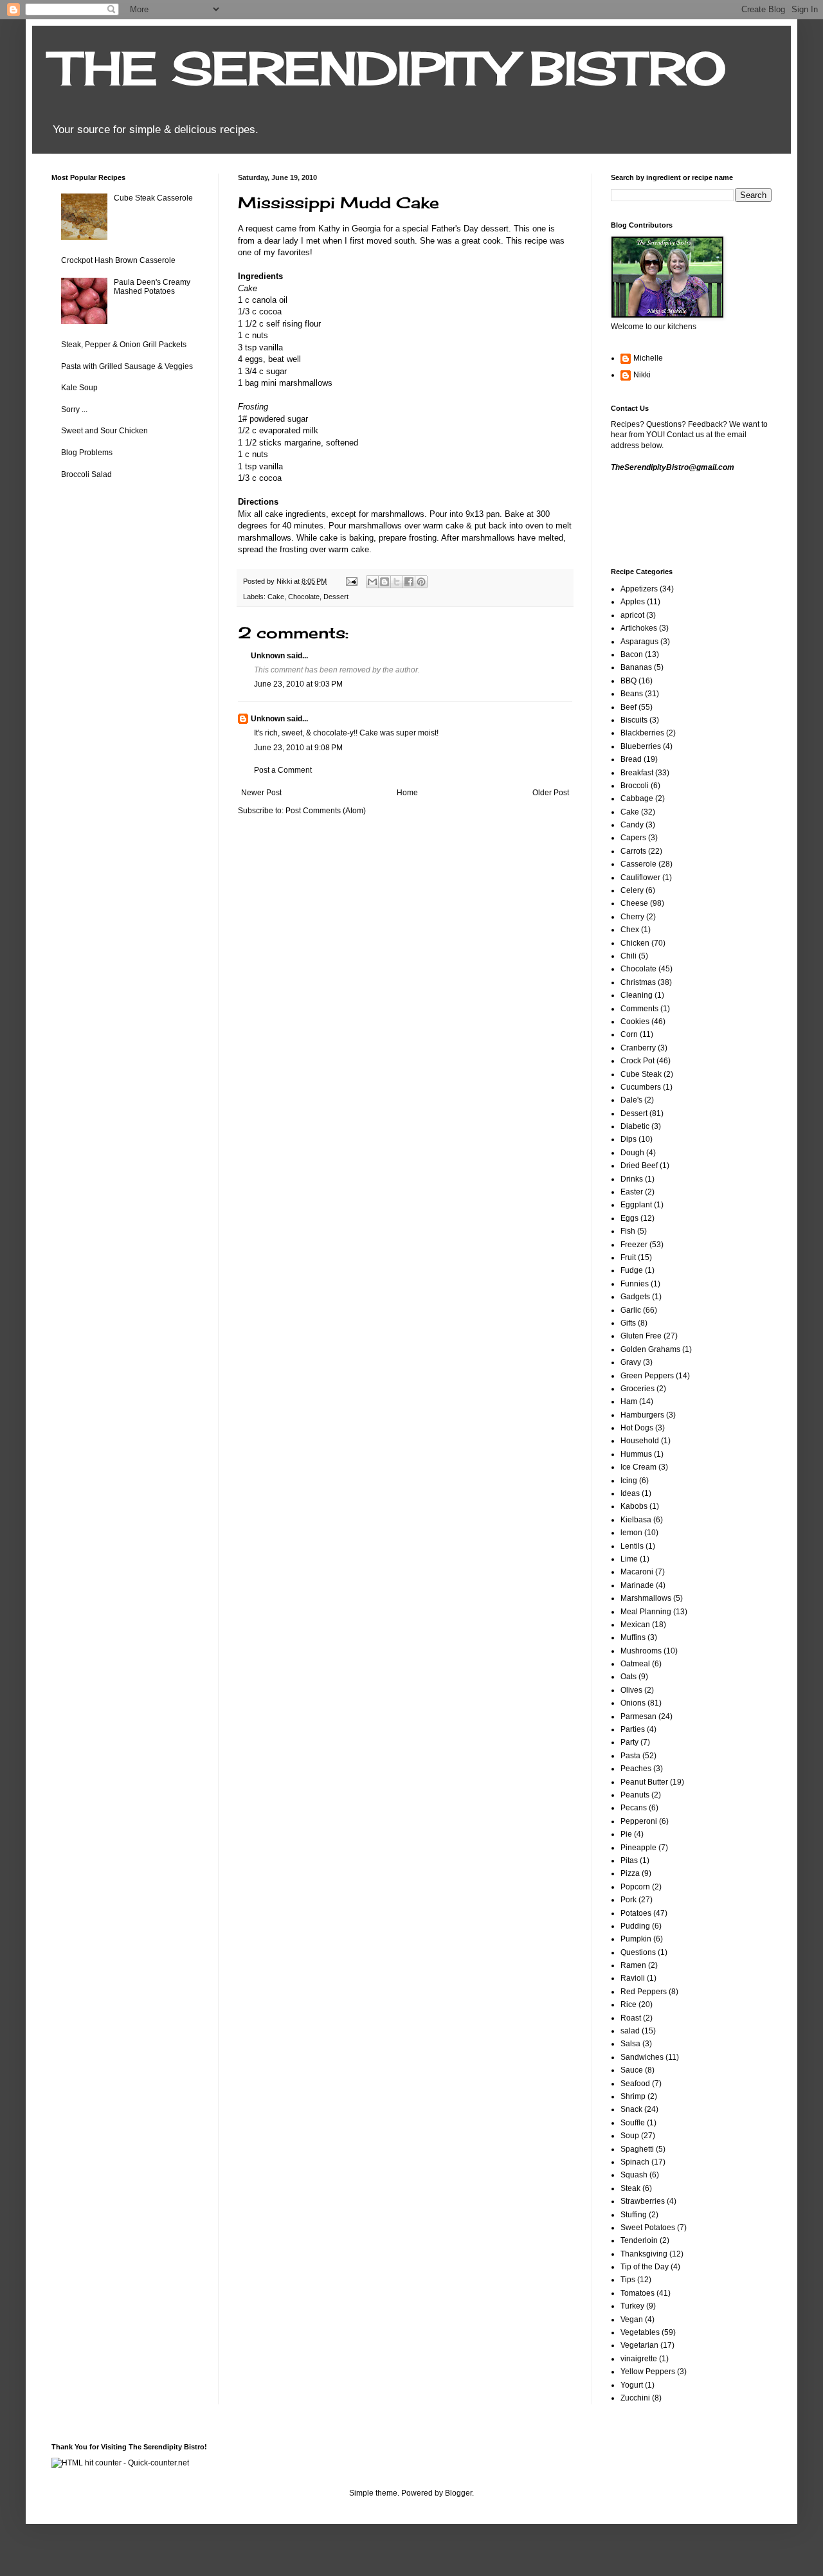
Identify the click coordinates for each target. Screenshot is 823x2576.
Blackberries (642, 733)
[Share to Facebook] (409, 582)
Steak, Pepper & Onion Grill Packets (124, 345)
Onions (633, 1703)
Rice (629, 2004)
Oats (629, 1677)
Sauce (632, 2070)
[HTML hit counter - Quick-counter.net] (120, 2463)
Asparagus (639, 642)
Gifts (628, 1323)
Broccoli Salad (86, 474)
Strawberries (643, 2201)
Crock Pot (638, 1061)
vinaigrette (639, 2359)
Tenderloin (639, 2240)
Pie (626, 1834)
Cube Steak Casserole (153, 198)
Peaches (636, 1769)
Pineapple (638, 1848)
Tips (628, 2280)
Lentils (632, 1546)
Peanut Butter (644, 1782)
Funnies (635, 1284)
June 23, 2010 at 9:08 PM (298, 748)
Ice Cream (638, 1467)
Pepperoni (639, 1821)
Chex (630, 930)
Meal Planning (646, 1612)
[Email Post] (351, 581)
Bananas (636, 667)
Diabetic (635, 1126)
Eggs (629, 1218)
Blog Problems (87, 453)
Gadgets (635, 1297)
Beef (629, 707)
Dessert (336, 597)
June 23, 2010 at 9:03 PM (298, 684)
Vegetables (640, 2332)
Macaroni (637, 1572)
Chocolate (304, 597)
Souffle (633, 2123)
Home (407, 793)
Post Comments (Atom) (326, 811)
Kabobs (634, 1506)
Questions (638, 1952)
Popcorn (635, 1887)
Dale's (631, 1100)
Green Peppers (647, 1376)
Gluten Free (641, 1336)
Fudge (632, 1270)
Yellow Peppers (648, 2372)
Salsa (630, 2044)
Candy (632, 825)
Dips (629, 1139)
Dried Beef (639, 1166)
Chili (629, 956)
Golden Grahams (650, 1349)
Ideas (630, 1493)
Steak (630, 2188)
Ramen (633, 1965)
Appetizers (639, 589)
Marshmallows (646, 1598)
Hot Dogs (637, 1428)
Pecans (634, 1808)
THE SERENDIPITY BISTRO (389, 68)
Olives (631, 1690)
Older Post (551, 793)
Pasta (630, 1756)
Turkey (632, 2306)
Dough (632, 1153)
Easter (632, 1192)
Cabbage (637, 798)
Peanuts (635, 1795)
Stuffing (634, 2215)
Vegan (632, 2319)
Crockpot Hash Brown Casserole (118, 260)
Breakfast (637, 773)
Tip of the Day (645, 2267)
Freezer (634, 1245)
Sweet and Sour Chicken (104, 431)
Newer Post (261, 793)
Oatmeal (635, 1664)
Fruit (628, 1257)
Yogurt (632, 2385)
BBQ (629, 681)
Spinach (635, 2162)
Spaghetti (637, 2149)
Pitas (629, 1860)
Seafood (635, 2084)
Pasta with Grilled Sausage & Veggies (127, 366)
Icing (629, 1481)
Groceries (638, 1389)
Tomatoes (638, 2293)
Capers (633, 838)
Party (629, 1742)
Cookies (635, 1022)
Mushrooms (641, 1651)
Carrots (633, 851)
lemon (631, 1533)
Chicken (635, 943)
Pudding (635, 1926)
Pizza (630, 1873)
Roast (631, 2018)
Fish (628, 1231)
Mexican (635, 1625)
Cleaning (637, 995)
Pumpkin (636, 1939)
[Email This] (372, 582)
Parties (633, 1729)
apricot (632, 615)
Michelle (648, 358)
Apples (633, 602)
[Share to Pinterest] (421, 582)
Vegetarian (639, 2345)
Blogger (458, 2493)
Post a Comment (283, 770)
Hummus (636, 1454)
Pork (629, 1900)
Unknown (268, 656)
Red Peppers (644, 1992)
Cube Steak (641, 1074)
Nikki (642, 375)
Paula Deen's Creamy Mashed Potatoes (152, 287)
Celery (632, 890)
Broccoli (635, 786)
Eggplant (636, 1205)
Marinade (637, 1585)
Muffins (633, 1637)
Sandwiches (642, 2057)
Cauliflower (640, 878)
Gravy (631, 1362)
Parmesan (638, 1716)
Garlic (631, 1310)
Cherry (632, 917)
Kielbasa (636, 1520)
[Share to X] (397, 582)
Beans (632, 694)
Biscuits (634, 720)
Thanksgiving (644, 2254)
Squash (634, 2175)
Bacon (632, 654)
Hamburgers (642, 1415)
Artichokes (639, 628)
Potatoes (636, 1913)
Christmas (638, 982)
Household (640, 1441)
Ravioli (633, 1978)
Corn (629, 1034)
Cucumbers (641, 1087)
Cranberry (638, 1048)
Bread (631, 759)
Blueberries (641, 746)
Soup (630, 2136)
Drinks (632, 1179)
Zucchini (635, 2398)
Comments (639, 1009)
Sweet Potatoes (648, 2228)
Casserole (638, 864)
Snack (631, 2109)
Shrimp (633, 2096)
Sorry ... (74, 410)
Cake (276, 597)
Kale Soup (79, 388)
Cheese (634, 903)
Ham (629, 1401)
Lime (629, 1559)
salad (630, 2031)
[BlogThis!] (384, 582)
